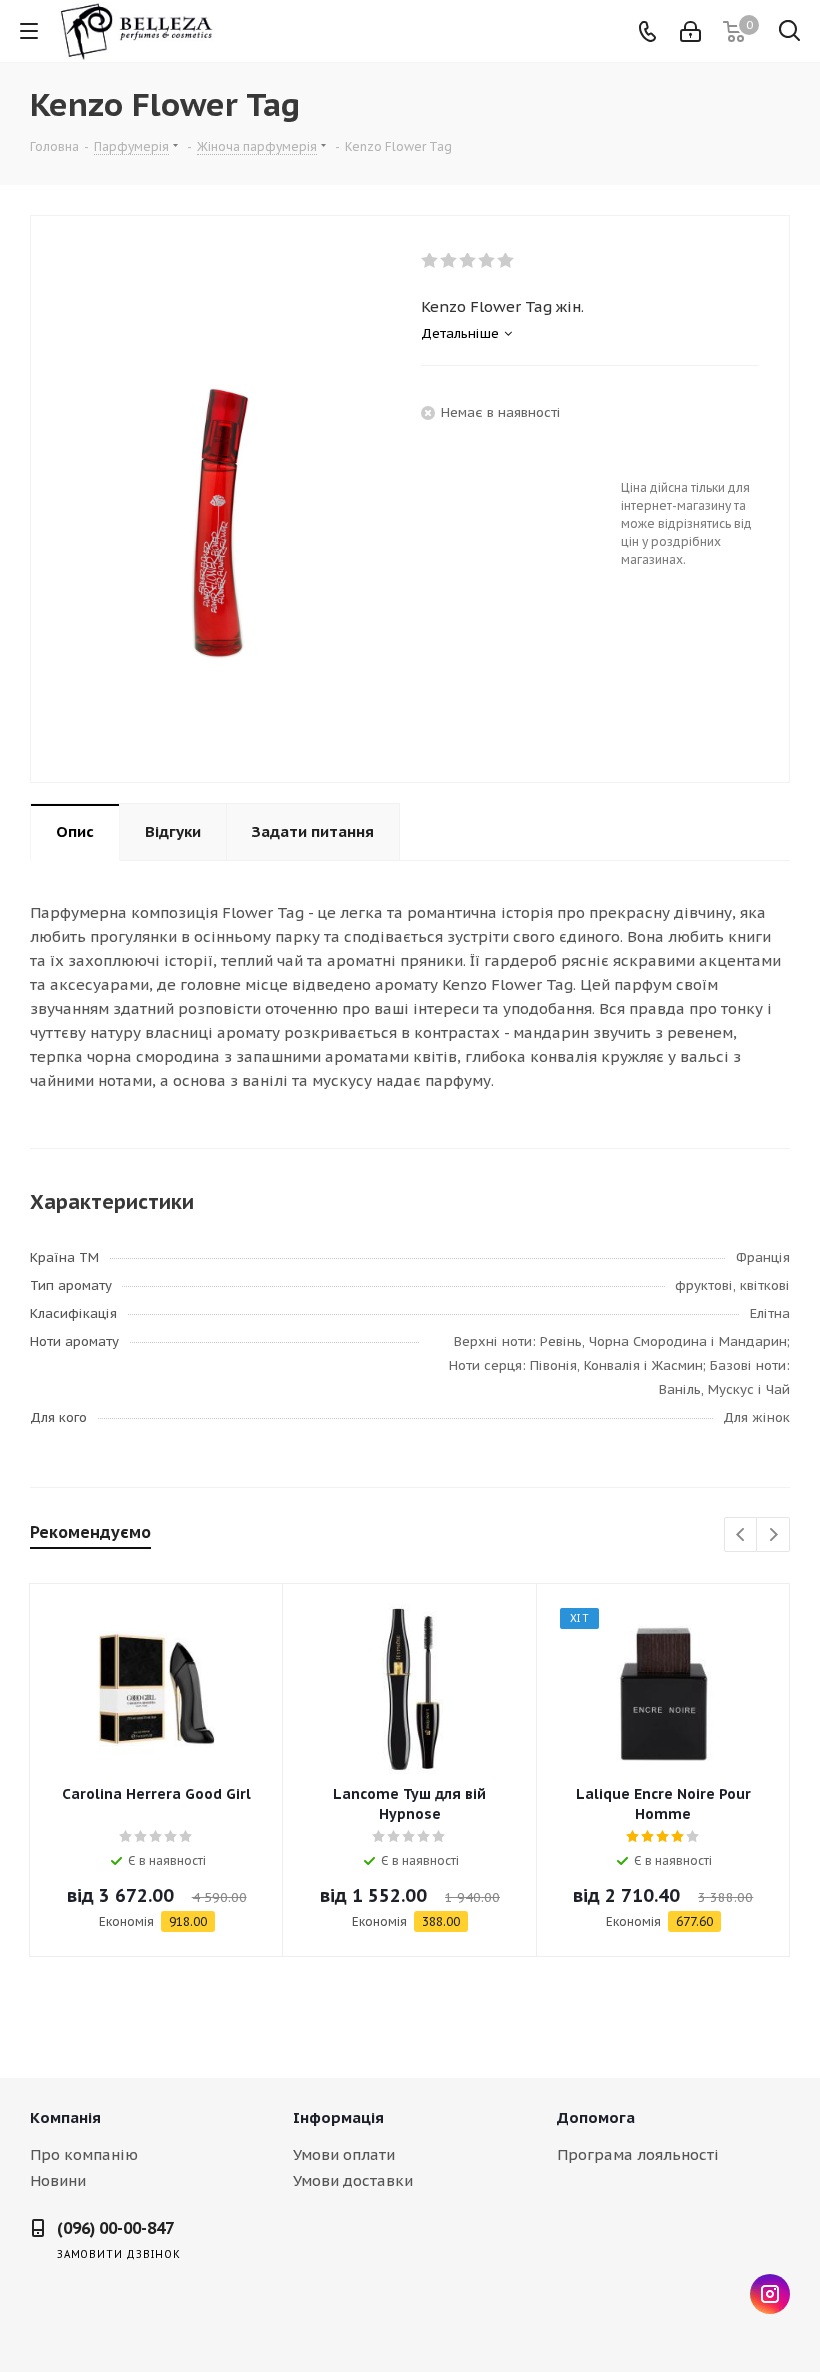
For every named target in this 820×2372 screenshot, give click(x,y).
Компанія (65, 2117)
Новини (58, 2180)
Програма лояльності (638, 2154)
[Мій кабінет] (690, 31)
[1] (430, 261)
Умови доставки (353, 2180)
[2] (449, 261)
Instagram (770, 2294)
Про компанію (84, 2154)
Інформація (338, 2117)
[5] (506, 261)
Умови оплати (344, 2154)
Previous (741, 1535)
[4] (487, 261)
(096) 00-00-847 (115, 2228)
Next (773, 1535)
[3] (468, 261)
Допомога (596, 2117)
